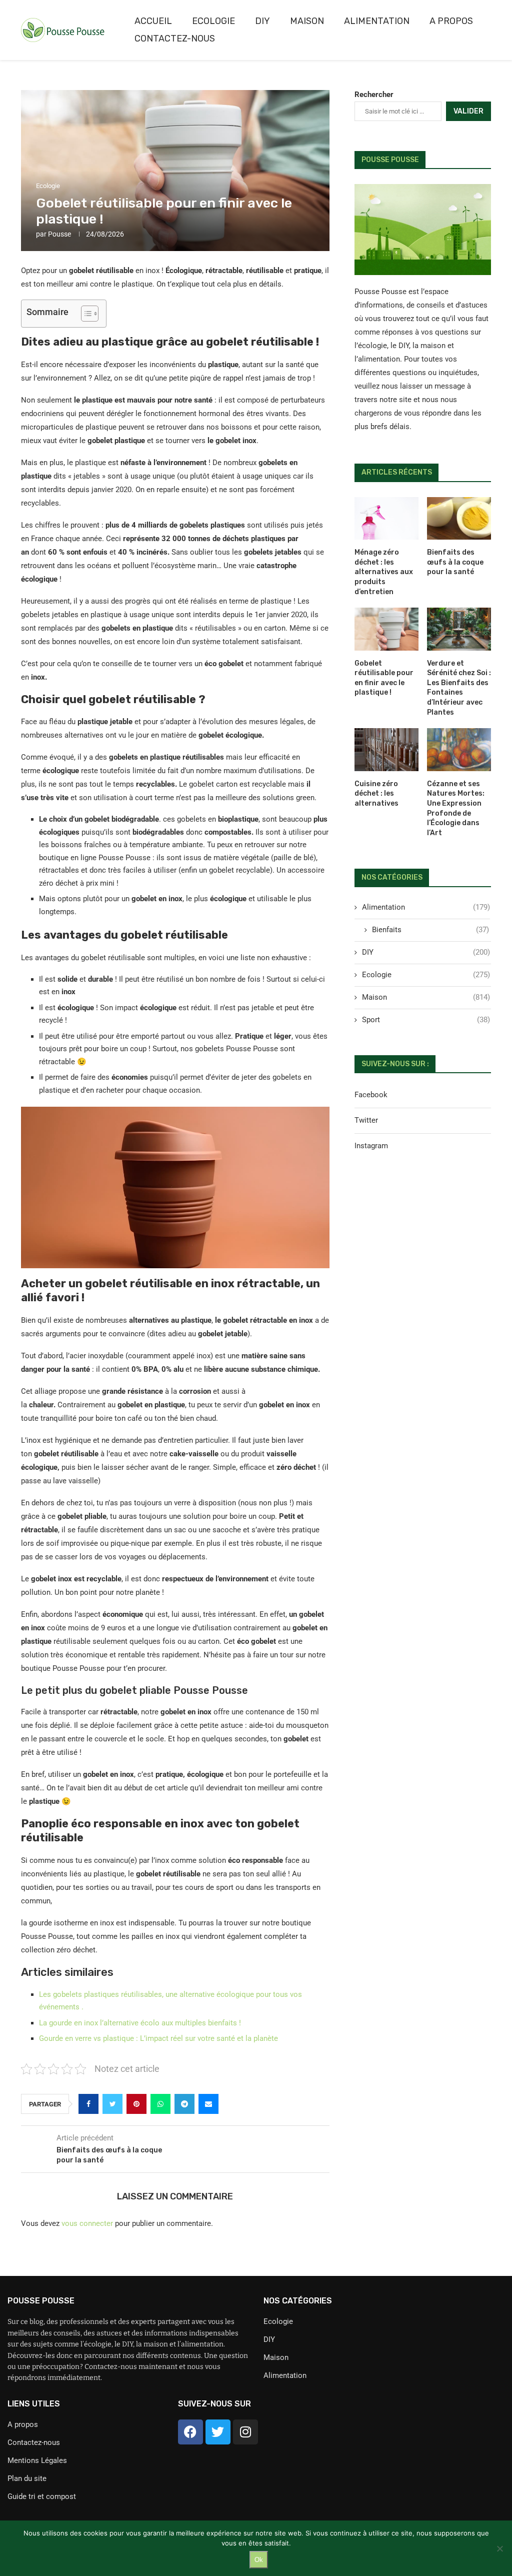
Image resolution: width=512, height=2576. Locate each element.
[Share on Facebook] (88, 2104)
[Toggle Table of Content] (85, 314)
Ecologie (213, 21)
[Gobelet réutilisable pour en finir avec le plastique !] (386, 629)
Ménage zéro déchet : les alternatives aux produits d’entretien (384, 572)
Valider (468, 111)
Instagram (371, 1146)
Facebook (371, 1095)
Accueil (153, 21)
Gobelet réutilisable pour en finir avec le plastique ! (384, 678)
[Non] (499, 2548)
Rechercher (374, 95)
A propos (451, 21)
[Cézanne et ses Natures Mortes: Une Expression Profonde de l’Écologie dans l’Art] (459, 750)
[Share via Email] (208, 2104)
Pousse (59, 234)
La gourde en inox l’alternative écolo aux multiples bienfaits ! (140, 2023)
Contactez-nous (175, 39)
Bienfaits (430, 930)
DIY (262, 21)
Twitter (366, 1120)
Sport (426, 1020)
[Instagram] (245, 2432)
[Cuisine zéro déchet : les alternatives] (386, 750)
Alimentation (377, 21)
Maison (307, 21)
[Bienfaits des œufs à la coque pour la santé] (459, 519)
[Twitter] (218, 2432)
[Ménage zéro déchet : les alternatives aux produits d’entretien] (386, 519)
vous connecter (87, 2223)
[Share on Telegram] (184, 2104)
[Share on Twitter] (112, 2104)
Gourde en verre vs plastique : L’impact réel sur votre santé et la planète (158, 2038)
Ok (259, 2560)
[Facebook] (190, 2432)
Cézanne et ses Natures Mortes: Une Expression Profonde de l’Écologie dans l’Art (456, 808)
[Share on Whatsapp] (160, 2104)
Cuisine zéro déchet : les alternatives (376, 794)
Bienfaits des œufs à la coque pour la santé (455, 562)
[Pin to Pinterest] (136, 2104)
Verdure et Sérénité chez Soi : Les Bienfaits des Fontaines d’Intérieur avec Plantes (459, 688)
